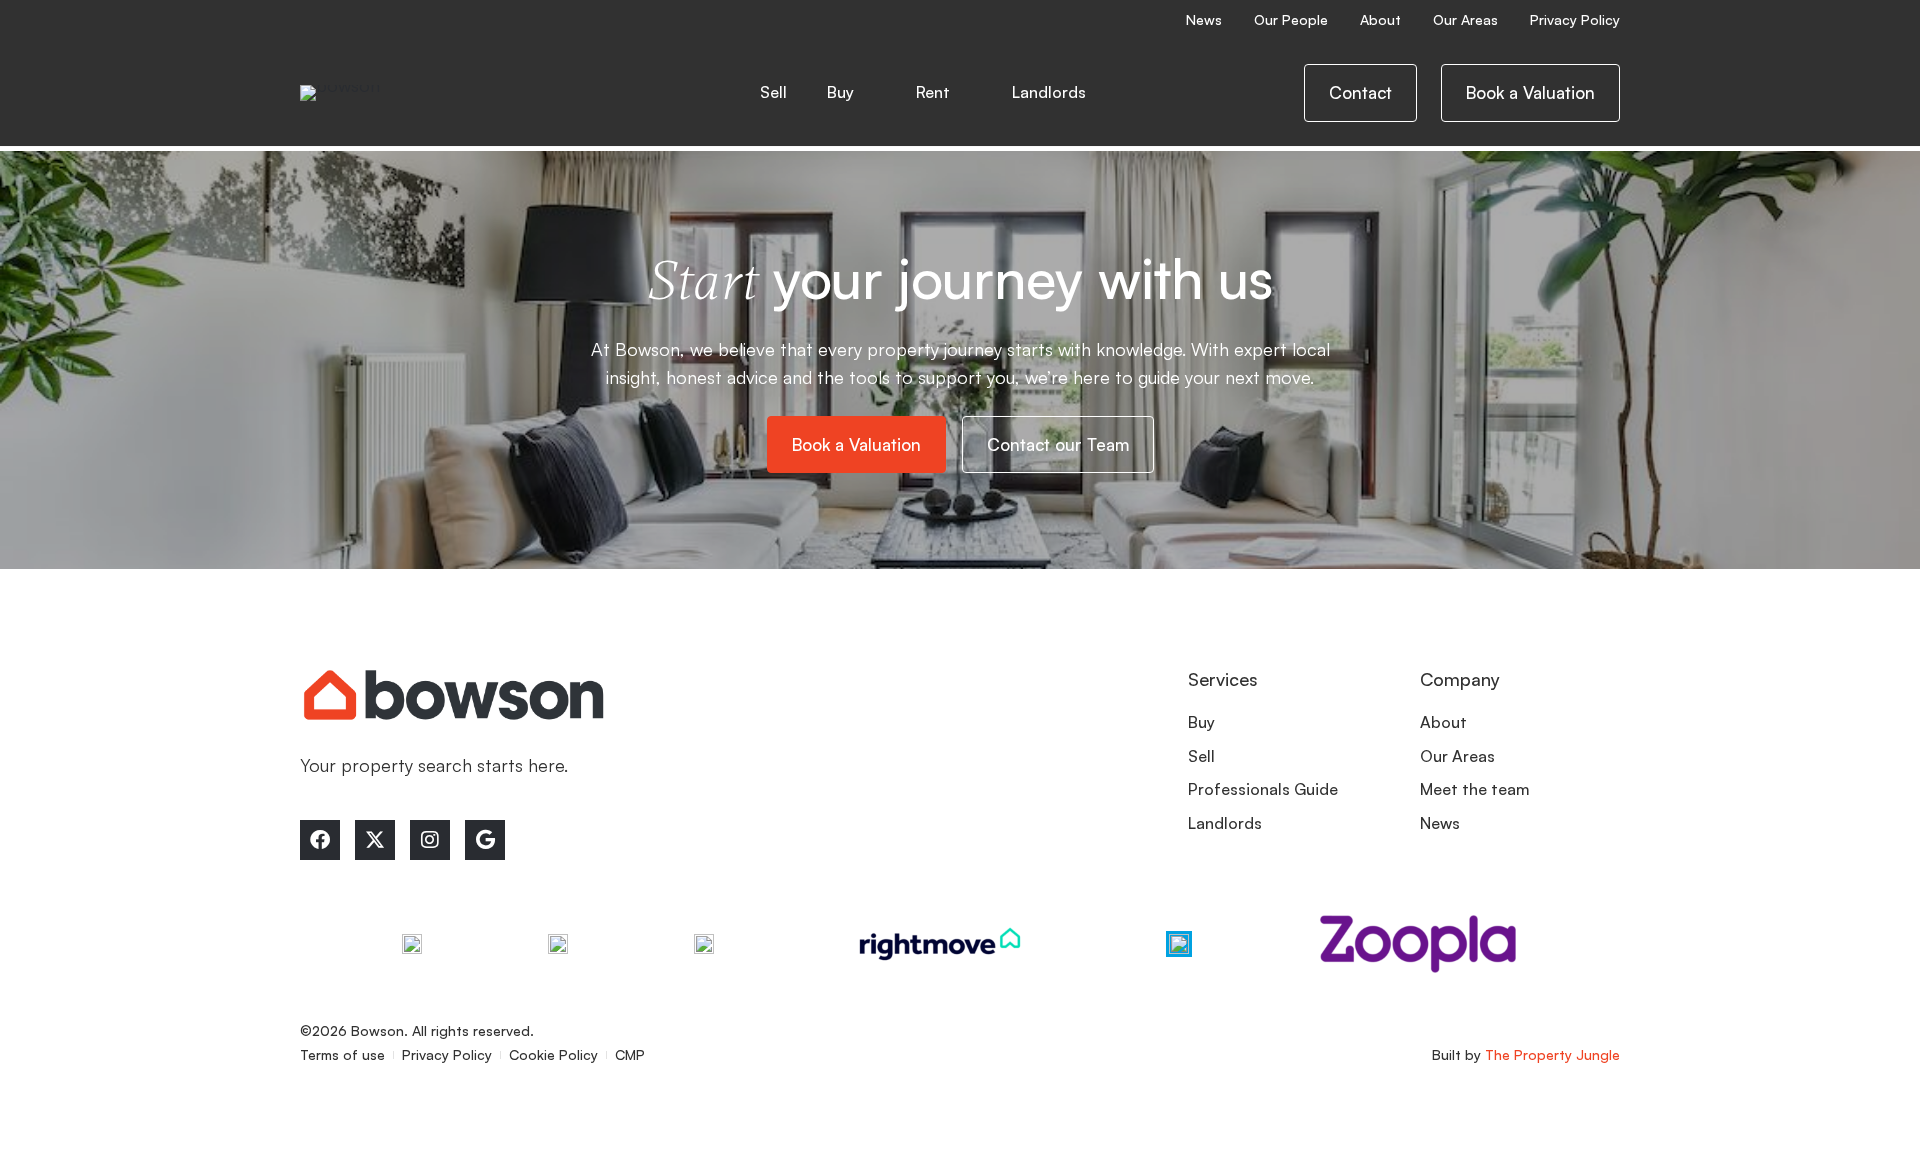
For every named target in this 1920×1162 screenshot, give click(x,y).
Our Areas (1465, 19)
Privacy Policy (1575, 19)
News (1204, 19)
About (1380, 19)
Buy (840, 92)
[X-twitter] (375, 840)
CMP (630, 1054)
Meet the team (1475, 789)
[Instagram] (430, 840)
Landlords (1225, 823)
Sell (773, 92)
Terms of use (342, 1054)
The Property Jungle (1552, 1054)
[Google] (485, 840)
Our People (1291, 19)
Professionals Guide (1263, 789)
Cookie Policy (553, 1054)
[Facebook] (320, 840)
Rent (933, 92)
